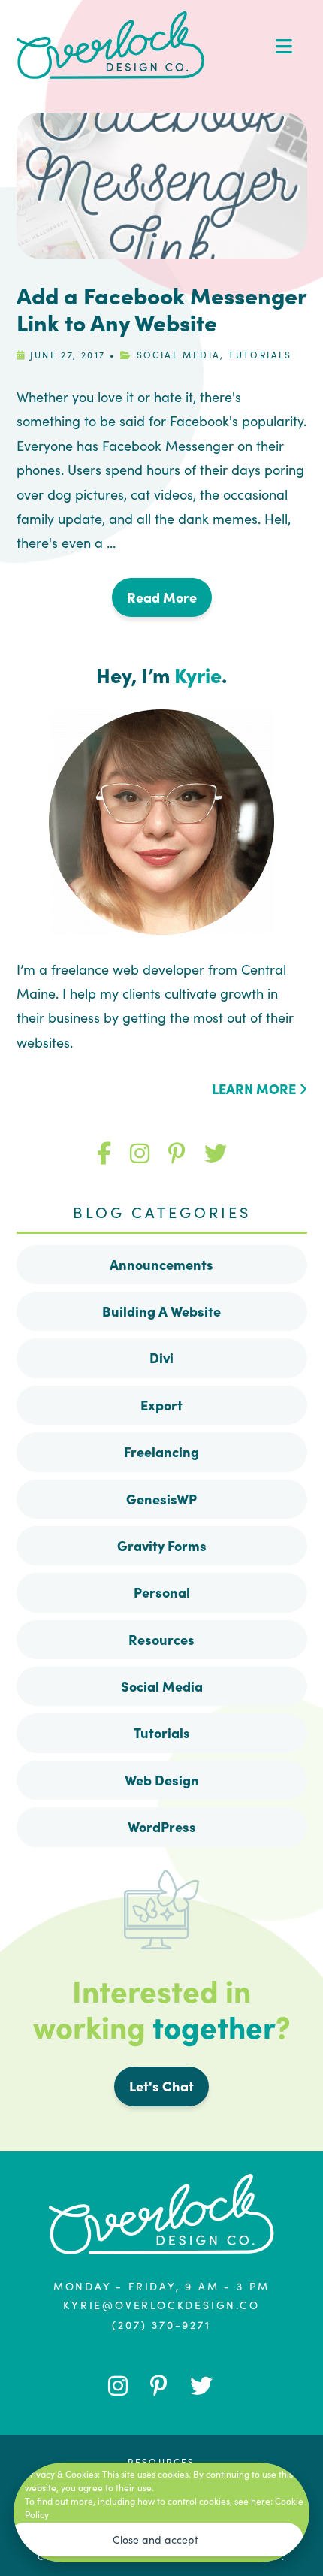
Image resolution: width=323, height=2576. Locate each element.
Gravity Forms (162, 1545)
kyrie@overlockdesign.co (161, 2305)
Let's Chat (161, 2086)
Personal (162, 1592)
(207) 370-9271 (161, 2324)
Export (161, 1405)
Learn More (255, 1088)
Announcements (161, 1264)
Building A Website (161, 1311)
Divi (161, 1358)
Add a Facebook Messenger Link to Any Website (161, 308)
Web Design (162, 1780)
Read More (162, 597)
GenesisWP (161, 1499)
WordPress (162, 1826)
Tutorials (260, 354)
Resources (161, 1639)
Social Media (179, 354)
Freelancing (161, 1451)
